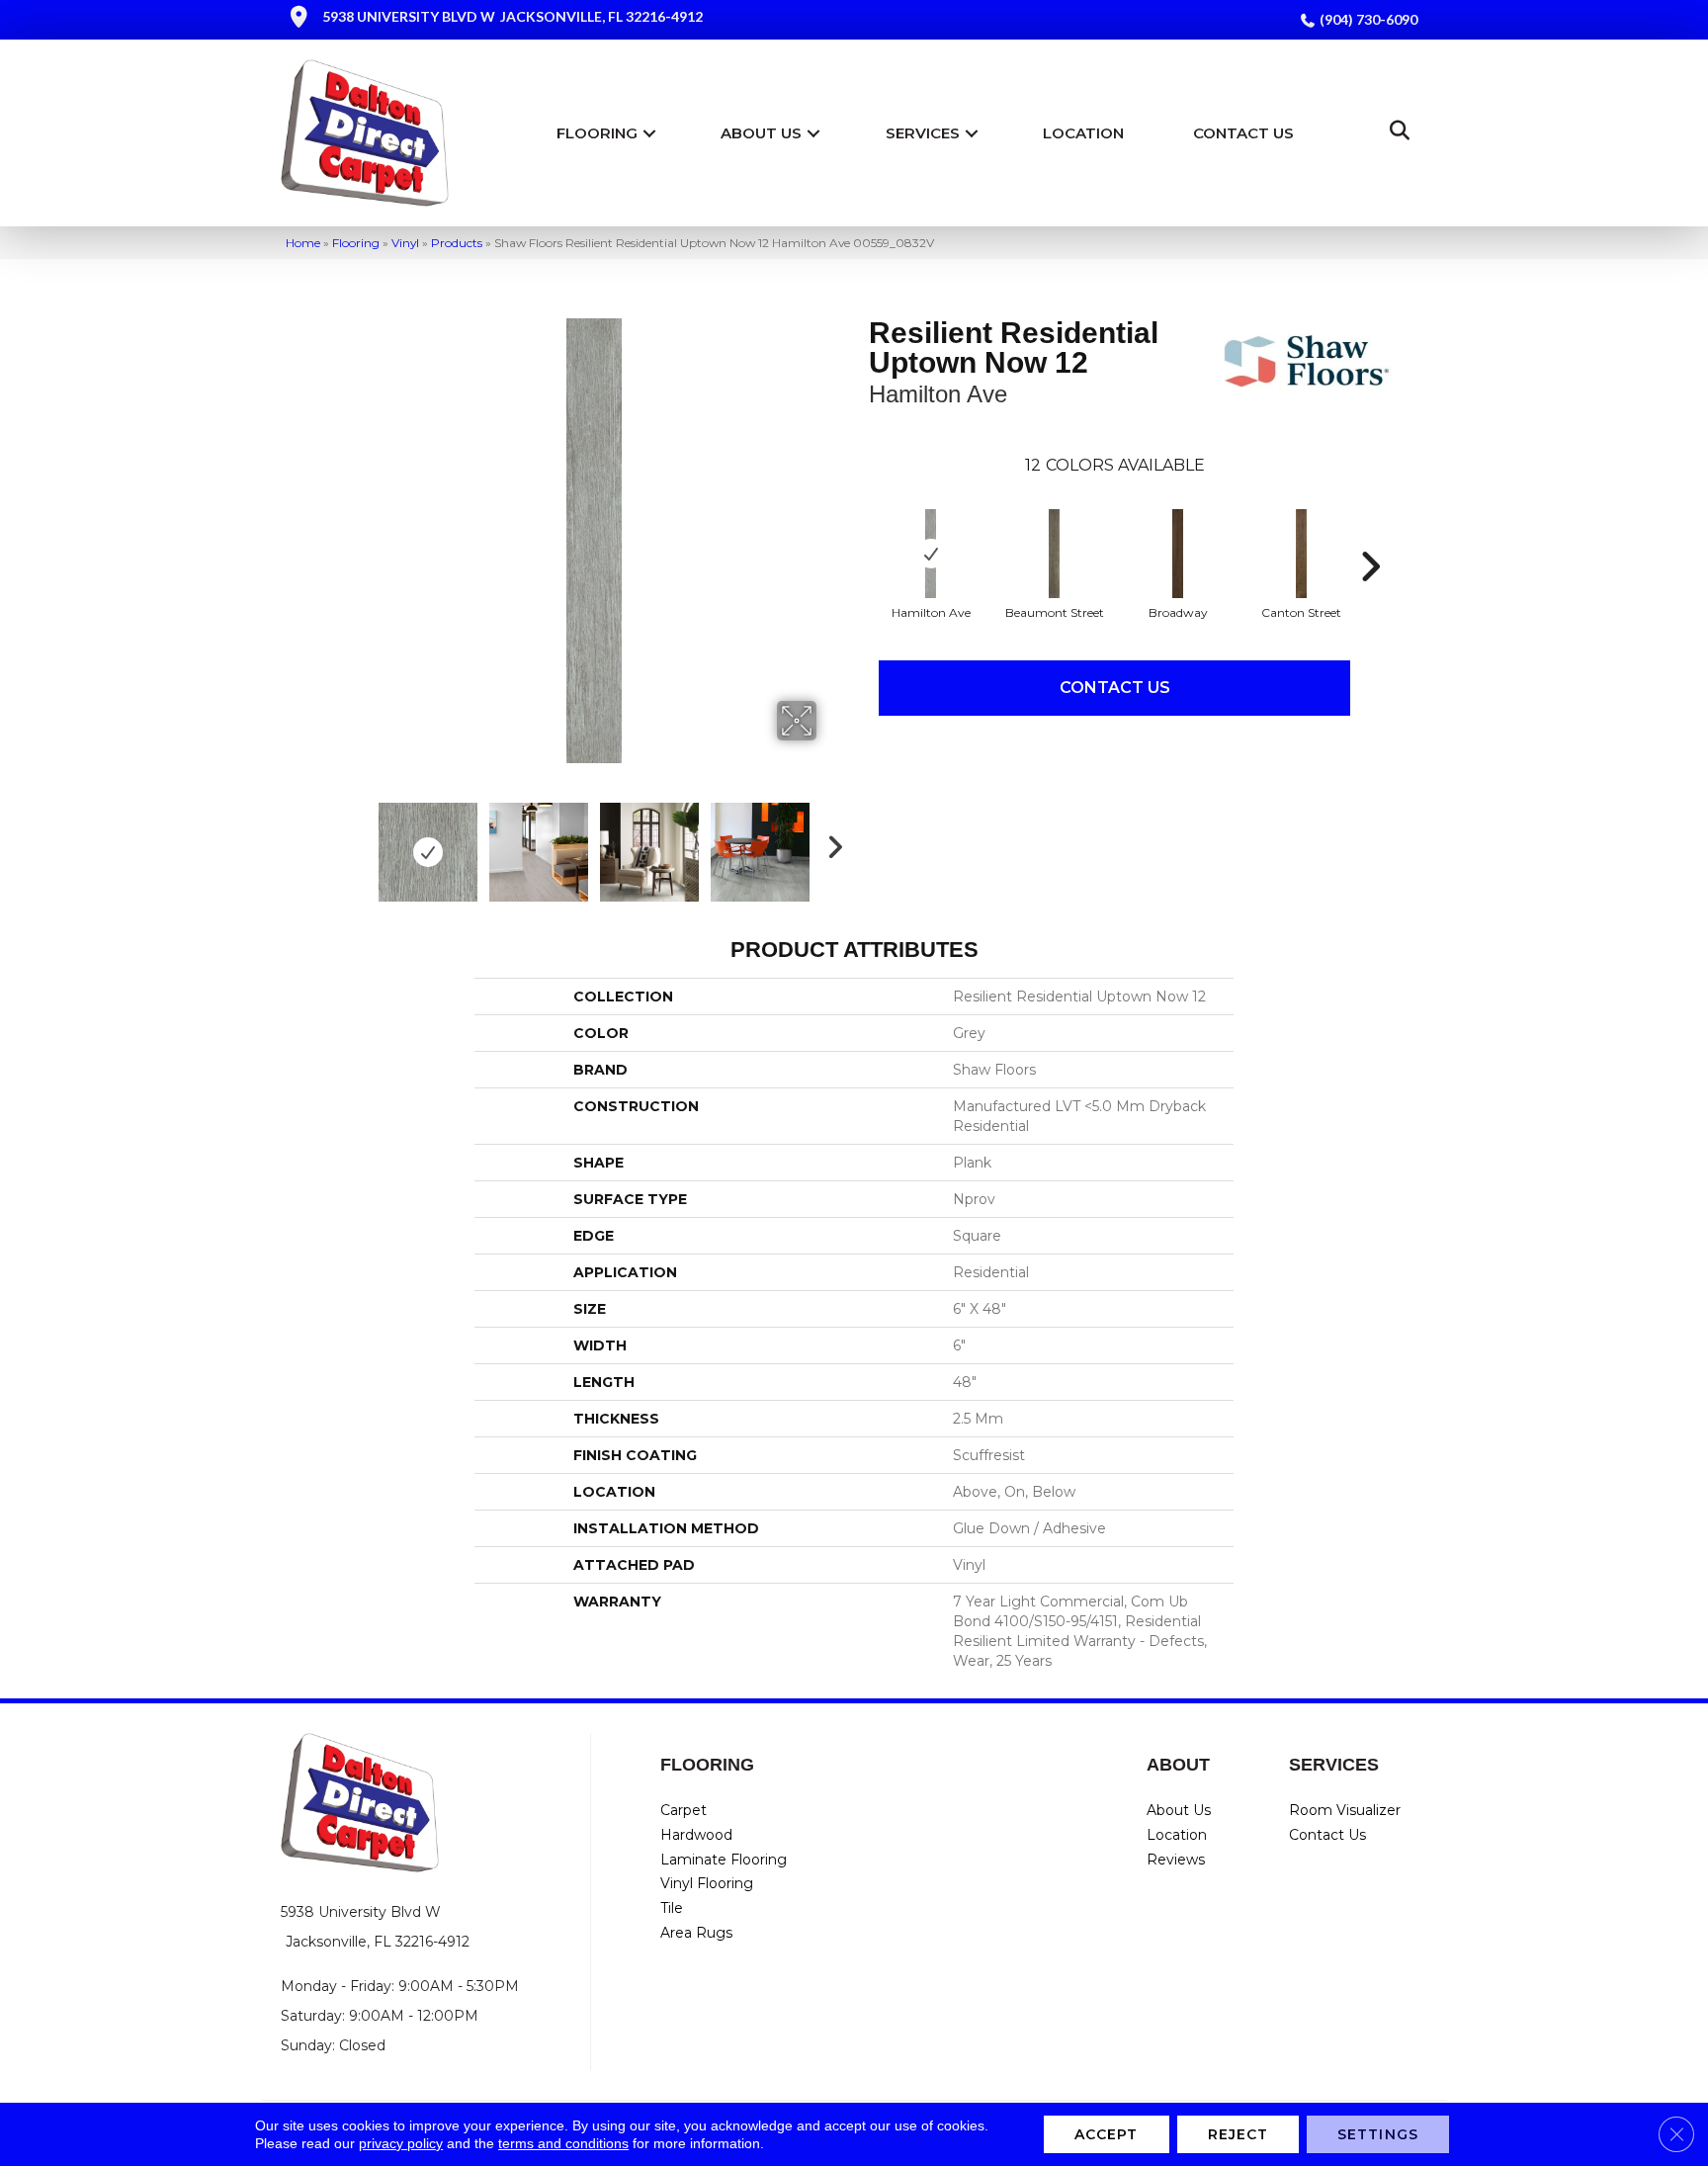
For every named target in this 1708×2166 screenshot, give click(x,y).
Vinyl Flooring (707, 1883)
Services (923, 133)
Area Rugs (696, 1933)
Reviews (1176, 1860)
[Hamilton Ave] (931, 554)
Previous (358, 842)
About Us (761, 133)
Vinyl (405, 243)
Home (303, 243)
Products (457, 243)
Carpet (683, 1810)
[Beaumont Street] (1055, 554)
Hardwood (696, 1835)
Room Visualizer (1345, 1810)
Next (829, 842)
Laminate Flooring (724, 1860)
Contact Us (1243, 133)
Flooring (597, 133)
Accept (1107, 2134)
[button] (649, 133)
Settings (1378, 2134)
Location (1083, 133)
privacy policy (401, 2143)
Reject (1238, 2134)
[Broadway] (1178, 554)
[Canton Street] (1302, 554)
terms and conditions (563, 2143)
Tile (672, 1908)
